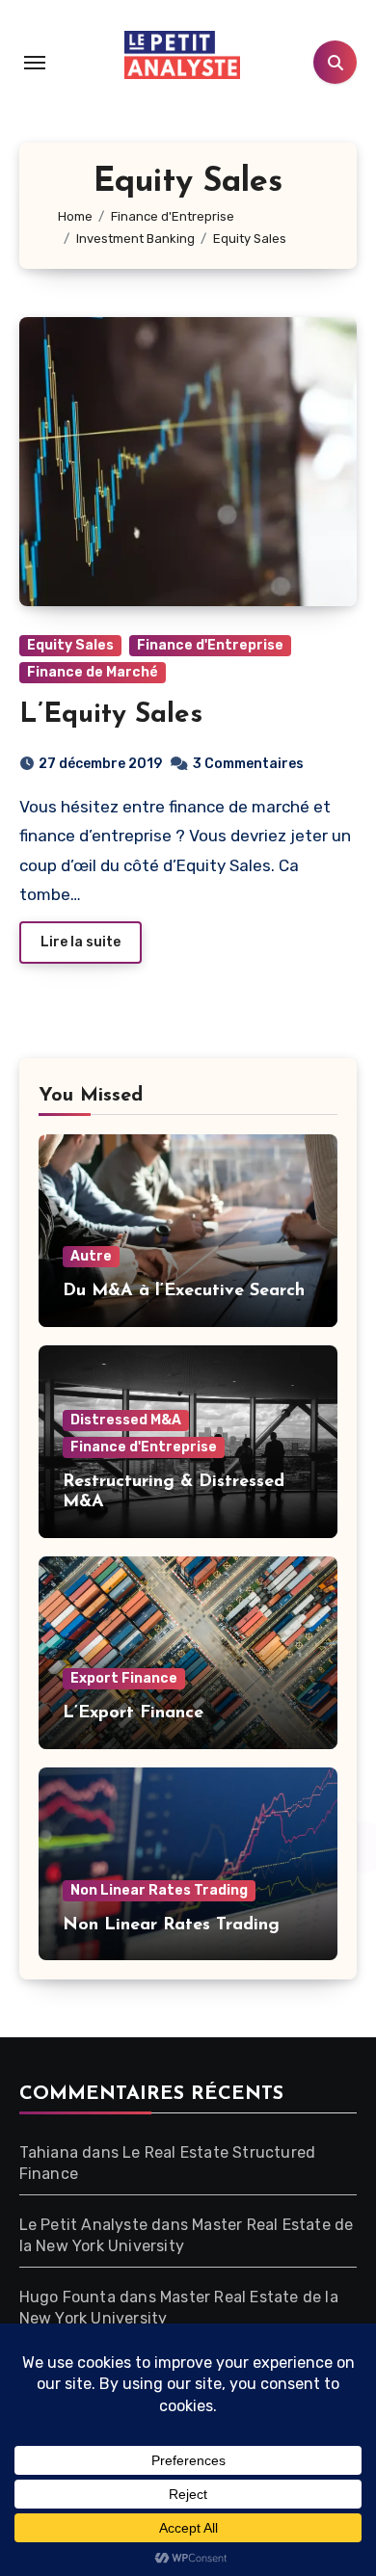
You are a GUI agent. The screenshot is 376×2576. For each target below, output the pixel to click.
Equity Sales (70, 645)
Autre (91, 1256)
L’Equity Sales (111, 715)
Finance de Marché (93, 672)
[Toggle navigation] (35, 63)
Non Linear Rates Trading (159, 1890)
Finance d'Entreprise (210, 645)
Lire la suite (81, 942)
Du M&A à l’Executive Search (184, 1291)
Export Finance (124, 1678)
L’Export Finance (133, 1713)
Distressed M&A (126, 1420)
